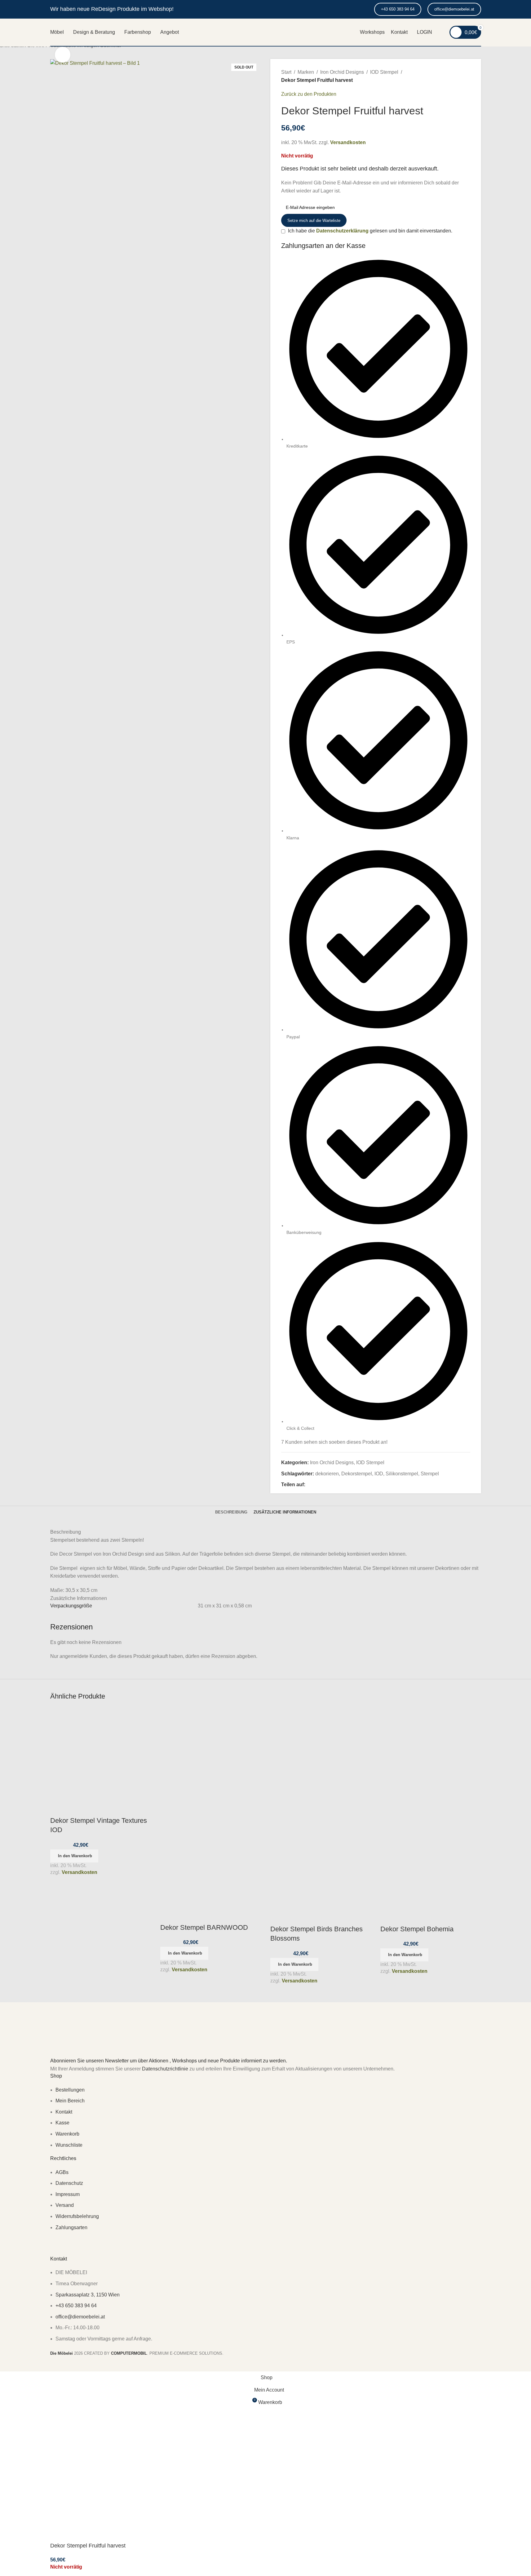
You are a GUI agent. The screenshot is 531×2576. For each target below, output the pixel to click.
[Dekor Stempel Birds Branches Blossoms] (321, 1757)
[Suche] (441, 32)
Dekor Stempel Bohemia (417, 1929)
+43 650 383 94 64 (398, 9)
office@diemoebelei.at (454, 9)
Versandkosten (80, 1872)
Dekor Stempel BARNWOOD (204, 1927)
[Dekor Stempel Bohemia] (431, 1757)
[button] (74, 1856)
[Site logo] (266, 36)
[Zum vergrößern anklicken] (63, 55)
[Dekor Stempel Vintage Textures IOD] (97, 1754)
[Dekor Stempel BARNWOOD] (211, 1757)
